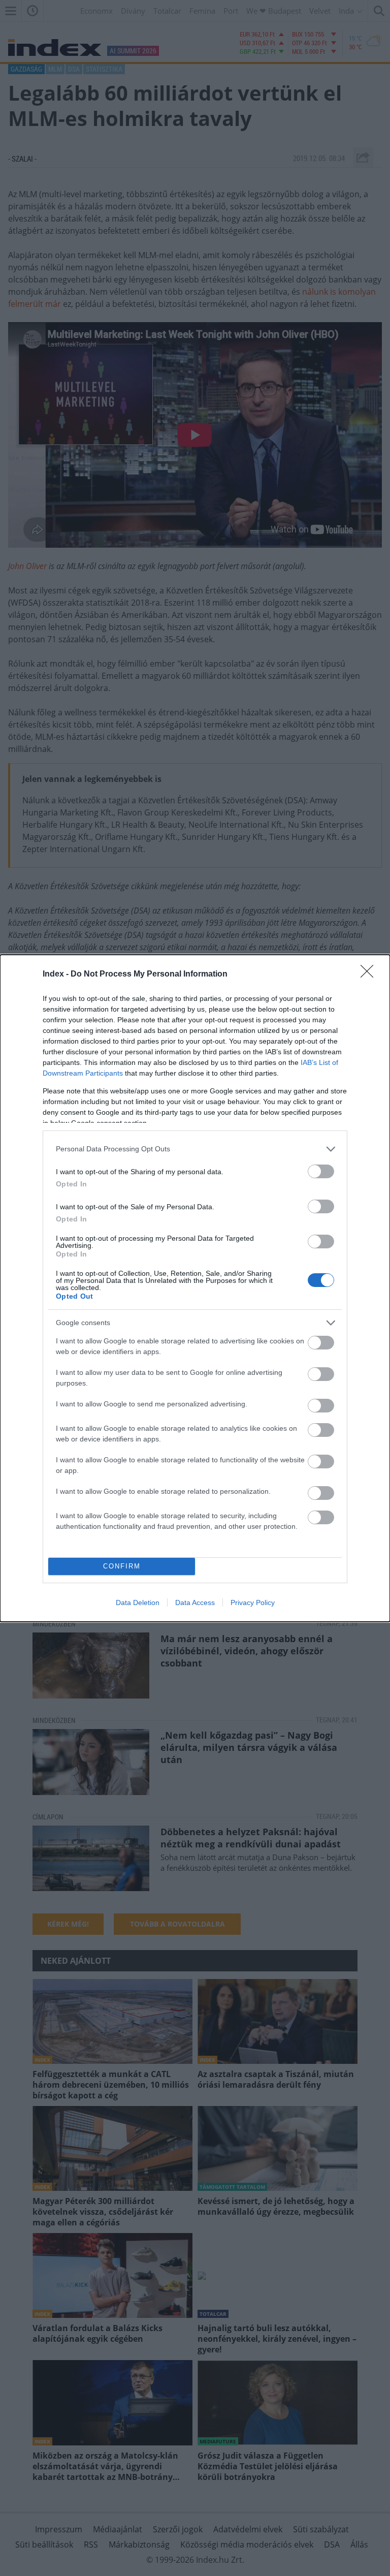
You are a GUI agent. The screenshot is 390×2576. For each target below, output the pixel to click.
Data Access (195, 1603)
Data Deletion (138, 1603)
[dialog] (195, 1288)
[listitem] (195, 1149)
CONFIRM (122, 1566)
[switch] (321, 1171)
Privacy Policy (253, 1603)
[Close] (370, 975)
